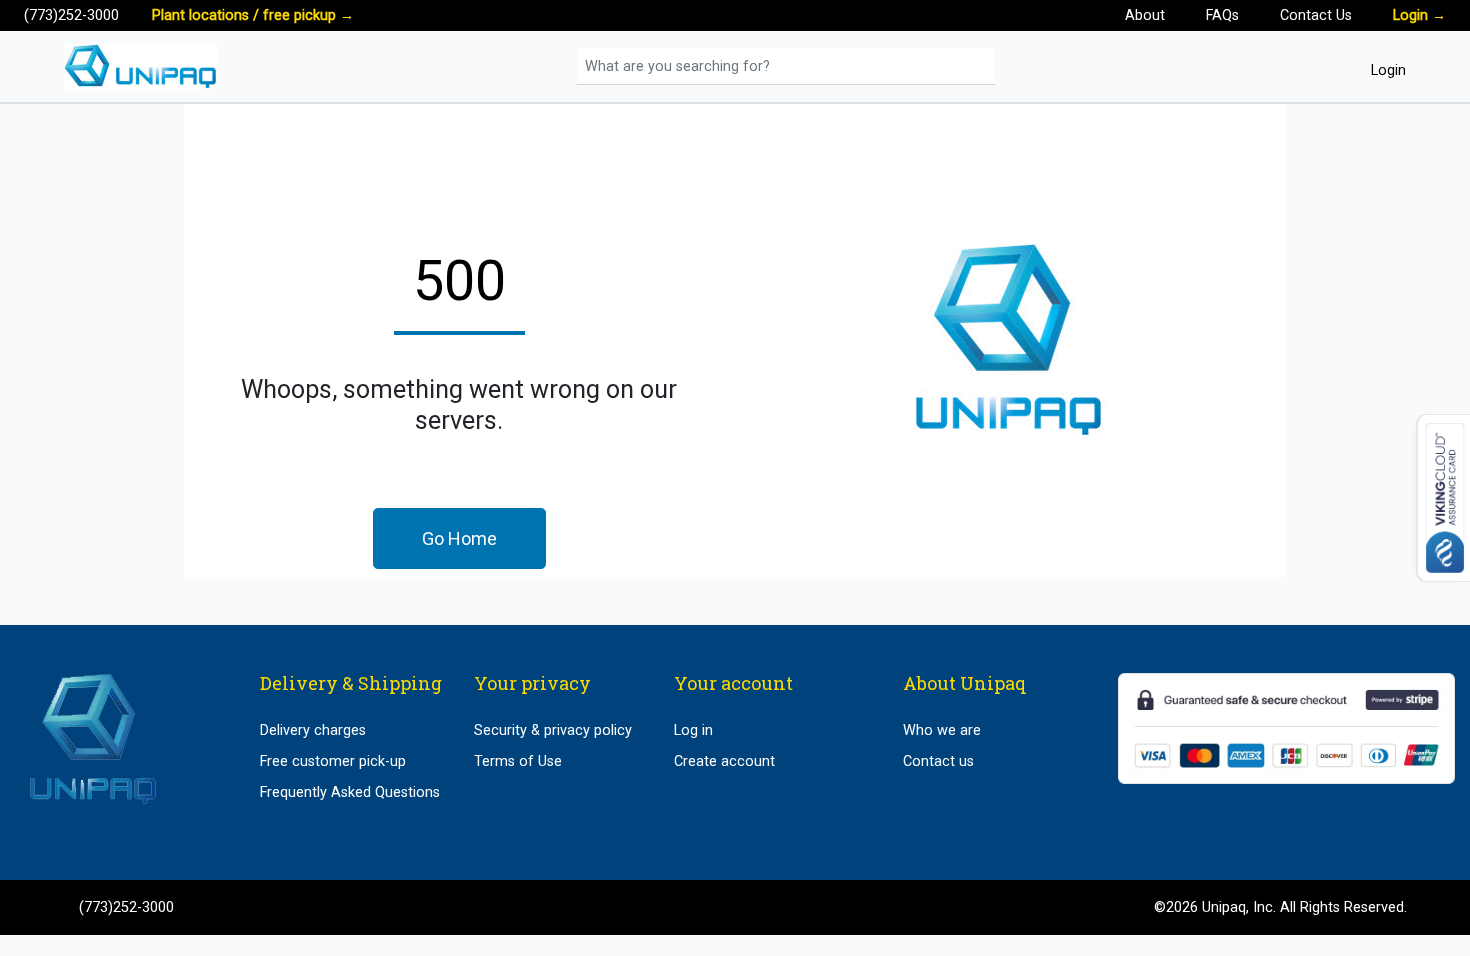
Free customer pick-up (333, 761)
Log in (693, 730)
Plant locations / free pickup (253, 15)
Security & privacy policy (553, 730)
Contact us (938, 761)
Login (1419, 15)
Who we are (942, 730)
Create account (724, 761)
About (1145, 15)
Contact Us (1316, 15)
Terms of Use (518, 761)
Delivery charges (313, 730)
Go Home (459, 538)
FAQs (1222, 15)
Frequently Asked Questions (350, 792)
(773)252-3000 (71, 15)
